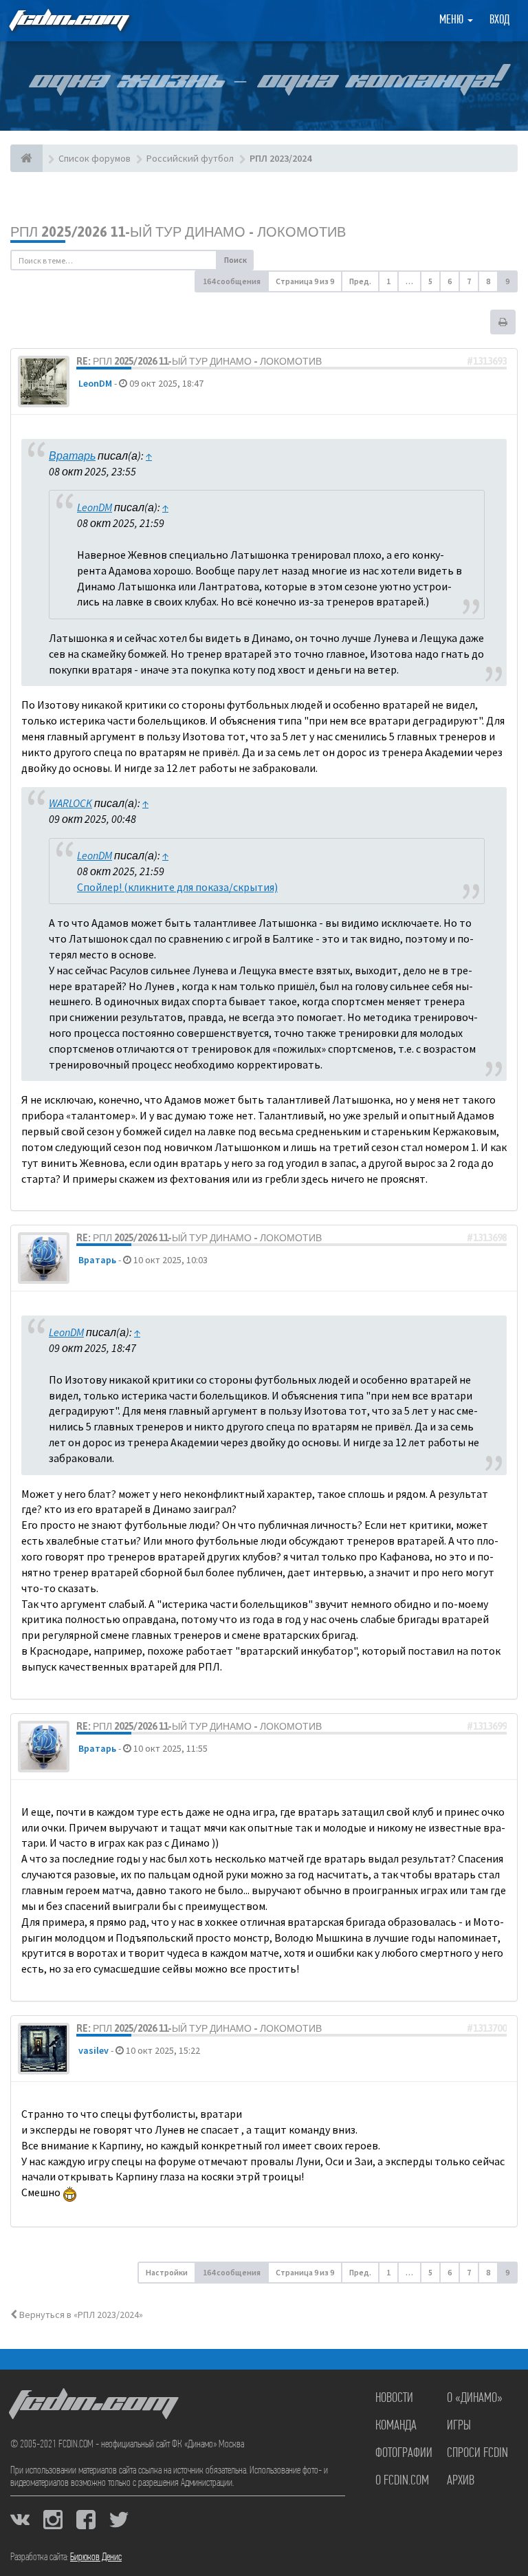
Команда (396, 2426)
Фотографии (404, 2454)
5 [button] (430, 281)
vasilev (93, 2050)
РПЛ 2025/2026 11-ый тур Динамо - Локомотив (178, 232)
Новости (394, 2398)
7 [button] (469, 281)
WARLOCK (70, 803)
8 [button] (488, 281)
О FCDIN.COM (402, 2481)
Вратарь (72, 455)
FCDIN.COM (68, 20)
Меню (453, 21)
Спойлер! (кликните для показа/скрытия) (177, 887)
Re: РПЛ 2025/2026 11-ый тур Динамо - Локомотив (199, 361)
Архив (461, 2481)
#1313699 (487, 1726)
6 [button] (450, 281)
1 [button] (388, 281)
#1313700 (487, 2028)
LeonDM (95, 383)
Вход (499, 21)
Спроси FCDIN (477, 2454)
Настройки (167, 2272)
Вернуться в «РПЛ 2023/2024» (80, 2315)
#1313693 (487, 361)
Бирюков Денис (96, 2557)
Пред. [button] (360, 281)
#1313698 (487, 1238)
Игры (459, 2426)
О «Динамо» (475, 2398)
